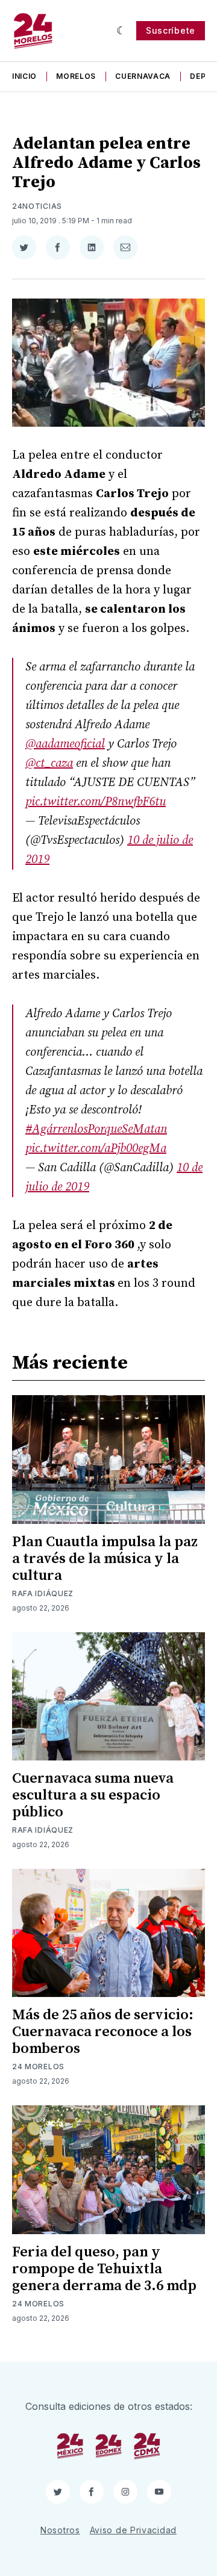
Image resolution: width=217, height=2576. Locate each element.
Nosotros (60, 2530)
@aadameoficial (65, 744)
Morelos (76, 76)
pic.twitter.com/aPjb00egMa (96, 1149)
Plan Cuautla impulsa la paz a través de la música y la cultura (105, 1559)
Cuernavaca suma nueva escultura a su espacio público (93, 1795)
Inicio (24, 76)
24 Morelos (38, 2067)
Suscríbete (171, 30)
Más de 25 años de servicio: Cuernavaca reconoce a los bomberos (103, 2032)
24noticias (37, 206)
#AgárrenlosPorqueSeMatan (96, 1129)
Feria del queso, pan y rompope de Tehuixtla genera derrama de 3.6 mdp (104, 2269)
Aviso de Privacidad (133, 2530)
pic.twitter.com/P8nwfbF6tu (96, 802)
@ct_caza (49, 763)
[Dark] (121, 31)
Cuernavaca (143, 76)
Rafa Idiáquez (43, 1593)
